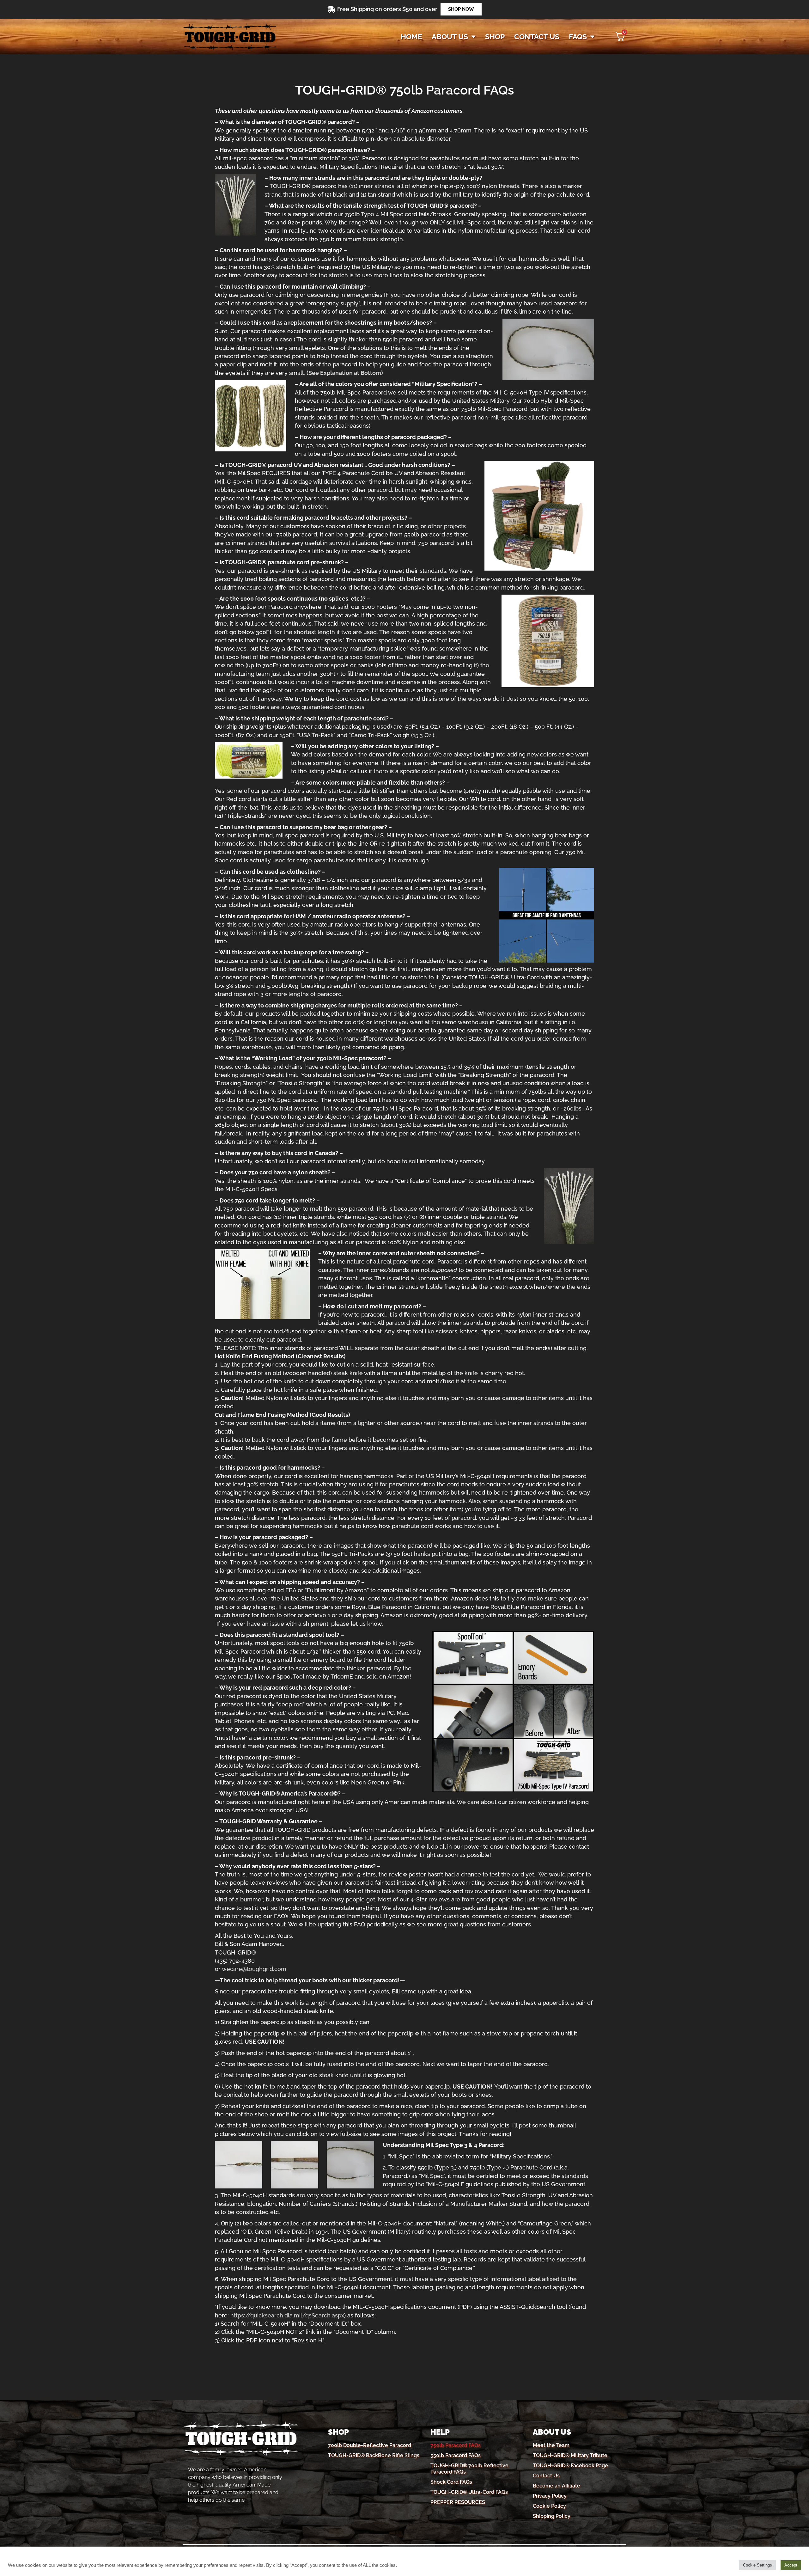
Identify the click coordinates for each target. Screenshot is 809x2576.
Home (411, 37)
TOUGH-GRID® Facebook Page (570, 2466)
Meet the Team (551, 2445)
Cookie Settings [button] (757, 2565)
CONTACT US (537, 37)
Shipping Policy (552, 2516)
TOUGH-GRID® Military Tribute (570, 2455)
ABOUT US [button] (450, 37)
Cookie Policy (549, 2506)
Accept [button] (791, 2565)
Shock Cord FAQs (451, 2482)
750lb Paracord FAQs (456, 2445)
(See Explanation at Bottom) (345, 373)
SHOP (495, 37)
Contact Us (546, 2476)
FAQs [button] (578, 37)
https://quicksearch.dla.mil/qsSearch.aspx (287, 2315)
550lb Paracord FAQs (456, 2455)
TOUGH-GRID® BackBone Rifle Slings (374, 2455)
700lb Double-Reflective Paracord (370, 2445)
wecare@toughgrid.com (254, 1969)
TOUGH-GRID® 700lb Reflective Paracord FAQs (469, 2469)
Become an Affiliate (557, 2486)
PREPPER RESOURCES (458, 2502)
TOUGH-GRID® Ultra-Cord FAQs (469, 2492)
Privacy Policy (550, 2496)
